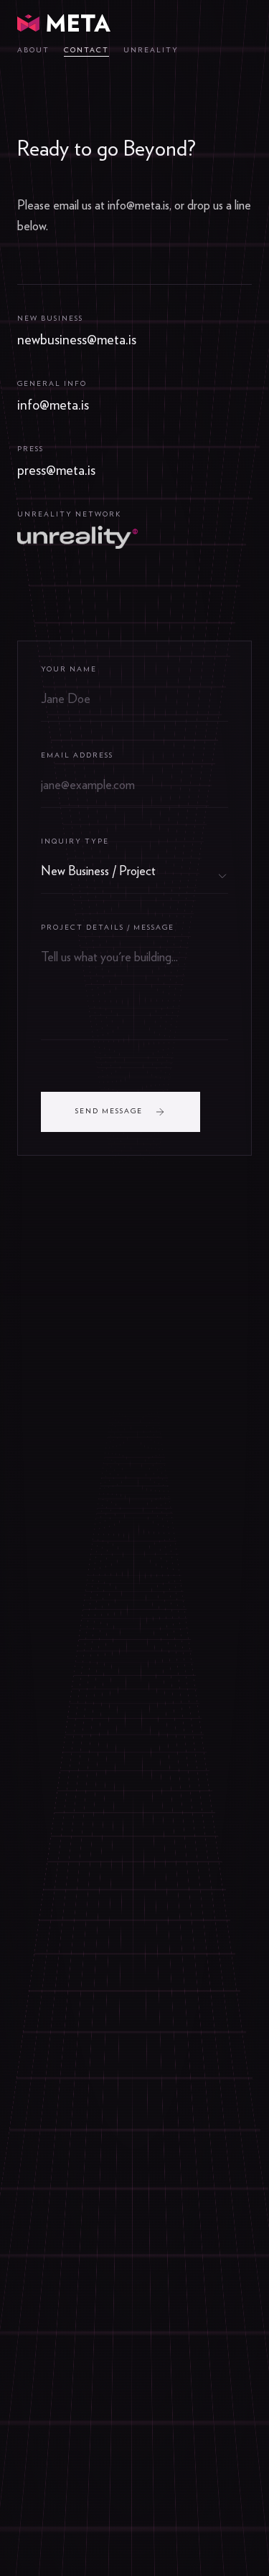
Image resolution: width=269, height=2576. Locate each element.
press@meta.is (56, 471)
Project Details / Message (108, 928)
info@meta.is (53, 405)
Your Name (69, 669)
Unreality (151, 50)
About (33, 50)
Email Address (77, 755)
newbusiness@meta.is (77, 340)
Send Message (109, 1111)
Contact (86, 50)
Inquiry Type (75, 841)
